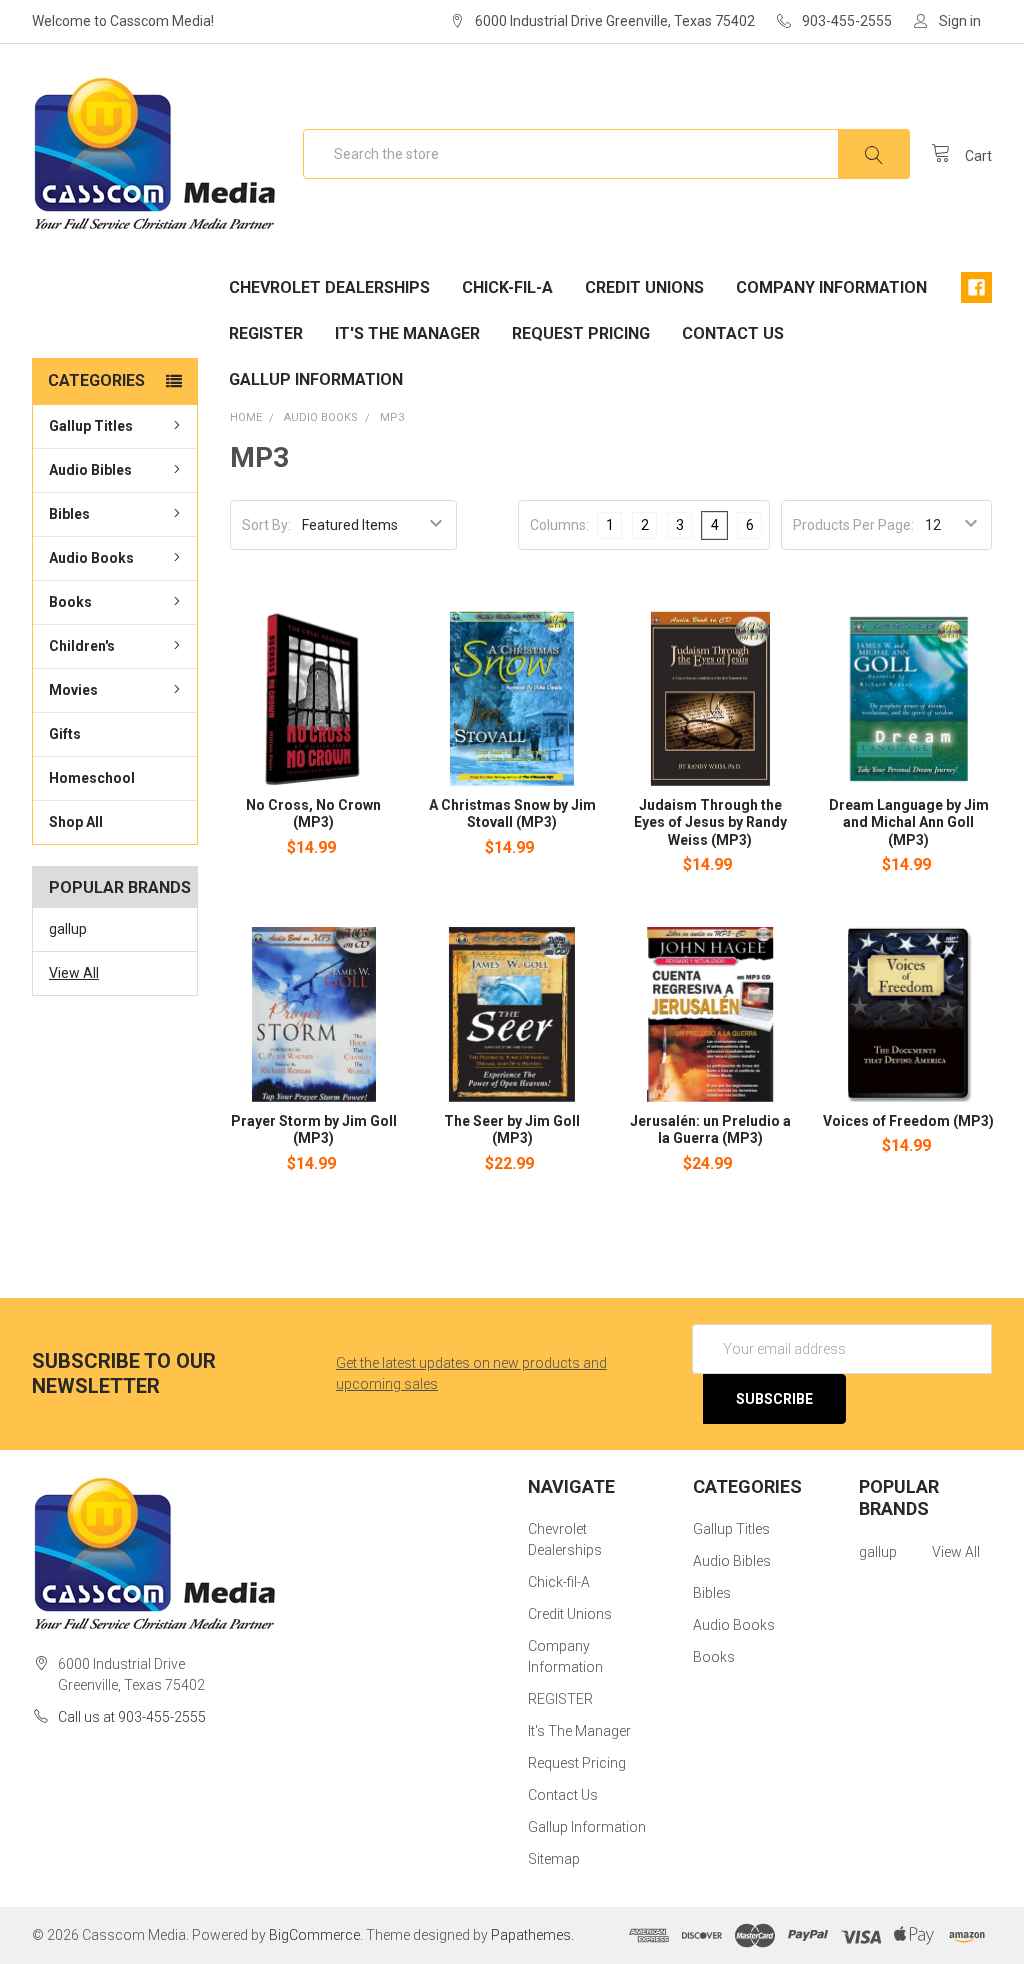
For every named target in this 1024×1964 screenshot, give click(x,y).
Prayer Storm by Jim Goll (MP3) (314, 1130)
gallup (68, 929)
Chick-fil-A (507, 287)
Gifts (65, 734)
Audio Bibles (90, 470)
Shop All (76, 822)
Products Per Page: (853, 525)
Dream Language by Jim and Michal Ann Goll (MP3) (909, 822)
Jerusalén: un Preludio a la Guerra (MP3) (710, 1130)
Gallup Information (316, 379)
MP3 (392, 417)
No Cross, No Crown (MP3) (313, 814)
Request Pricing (581, 333)
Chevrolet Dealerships (329, 287)
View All (74, 973)
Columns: (559, 525)
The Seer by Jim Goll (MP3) (512, 1130)
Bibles (69, 514)
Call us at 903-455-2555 (132, 1717)
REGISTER (266, 333)
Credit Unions (644, 287)
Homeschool (92, 778)
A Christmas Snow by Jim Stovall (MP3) (512, 814)
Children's (82, 646)
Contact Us (733, 333)
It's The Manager (407, 333)
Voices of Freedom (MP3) (908, 1121)
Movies (73, 690)
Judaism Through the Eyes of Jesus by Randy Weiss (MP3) (710, 822)
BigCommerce (314, 1935)
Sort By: (266, 525)
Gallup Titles (91, 426)
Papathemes (531, 1935)
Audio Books (91, 558)
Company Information (831, 287)
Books (70, 602)
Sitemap (554, 1859)
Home (246, 417)
